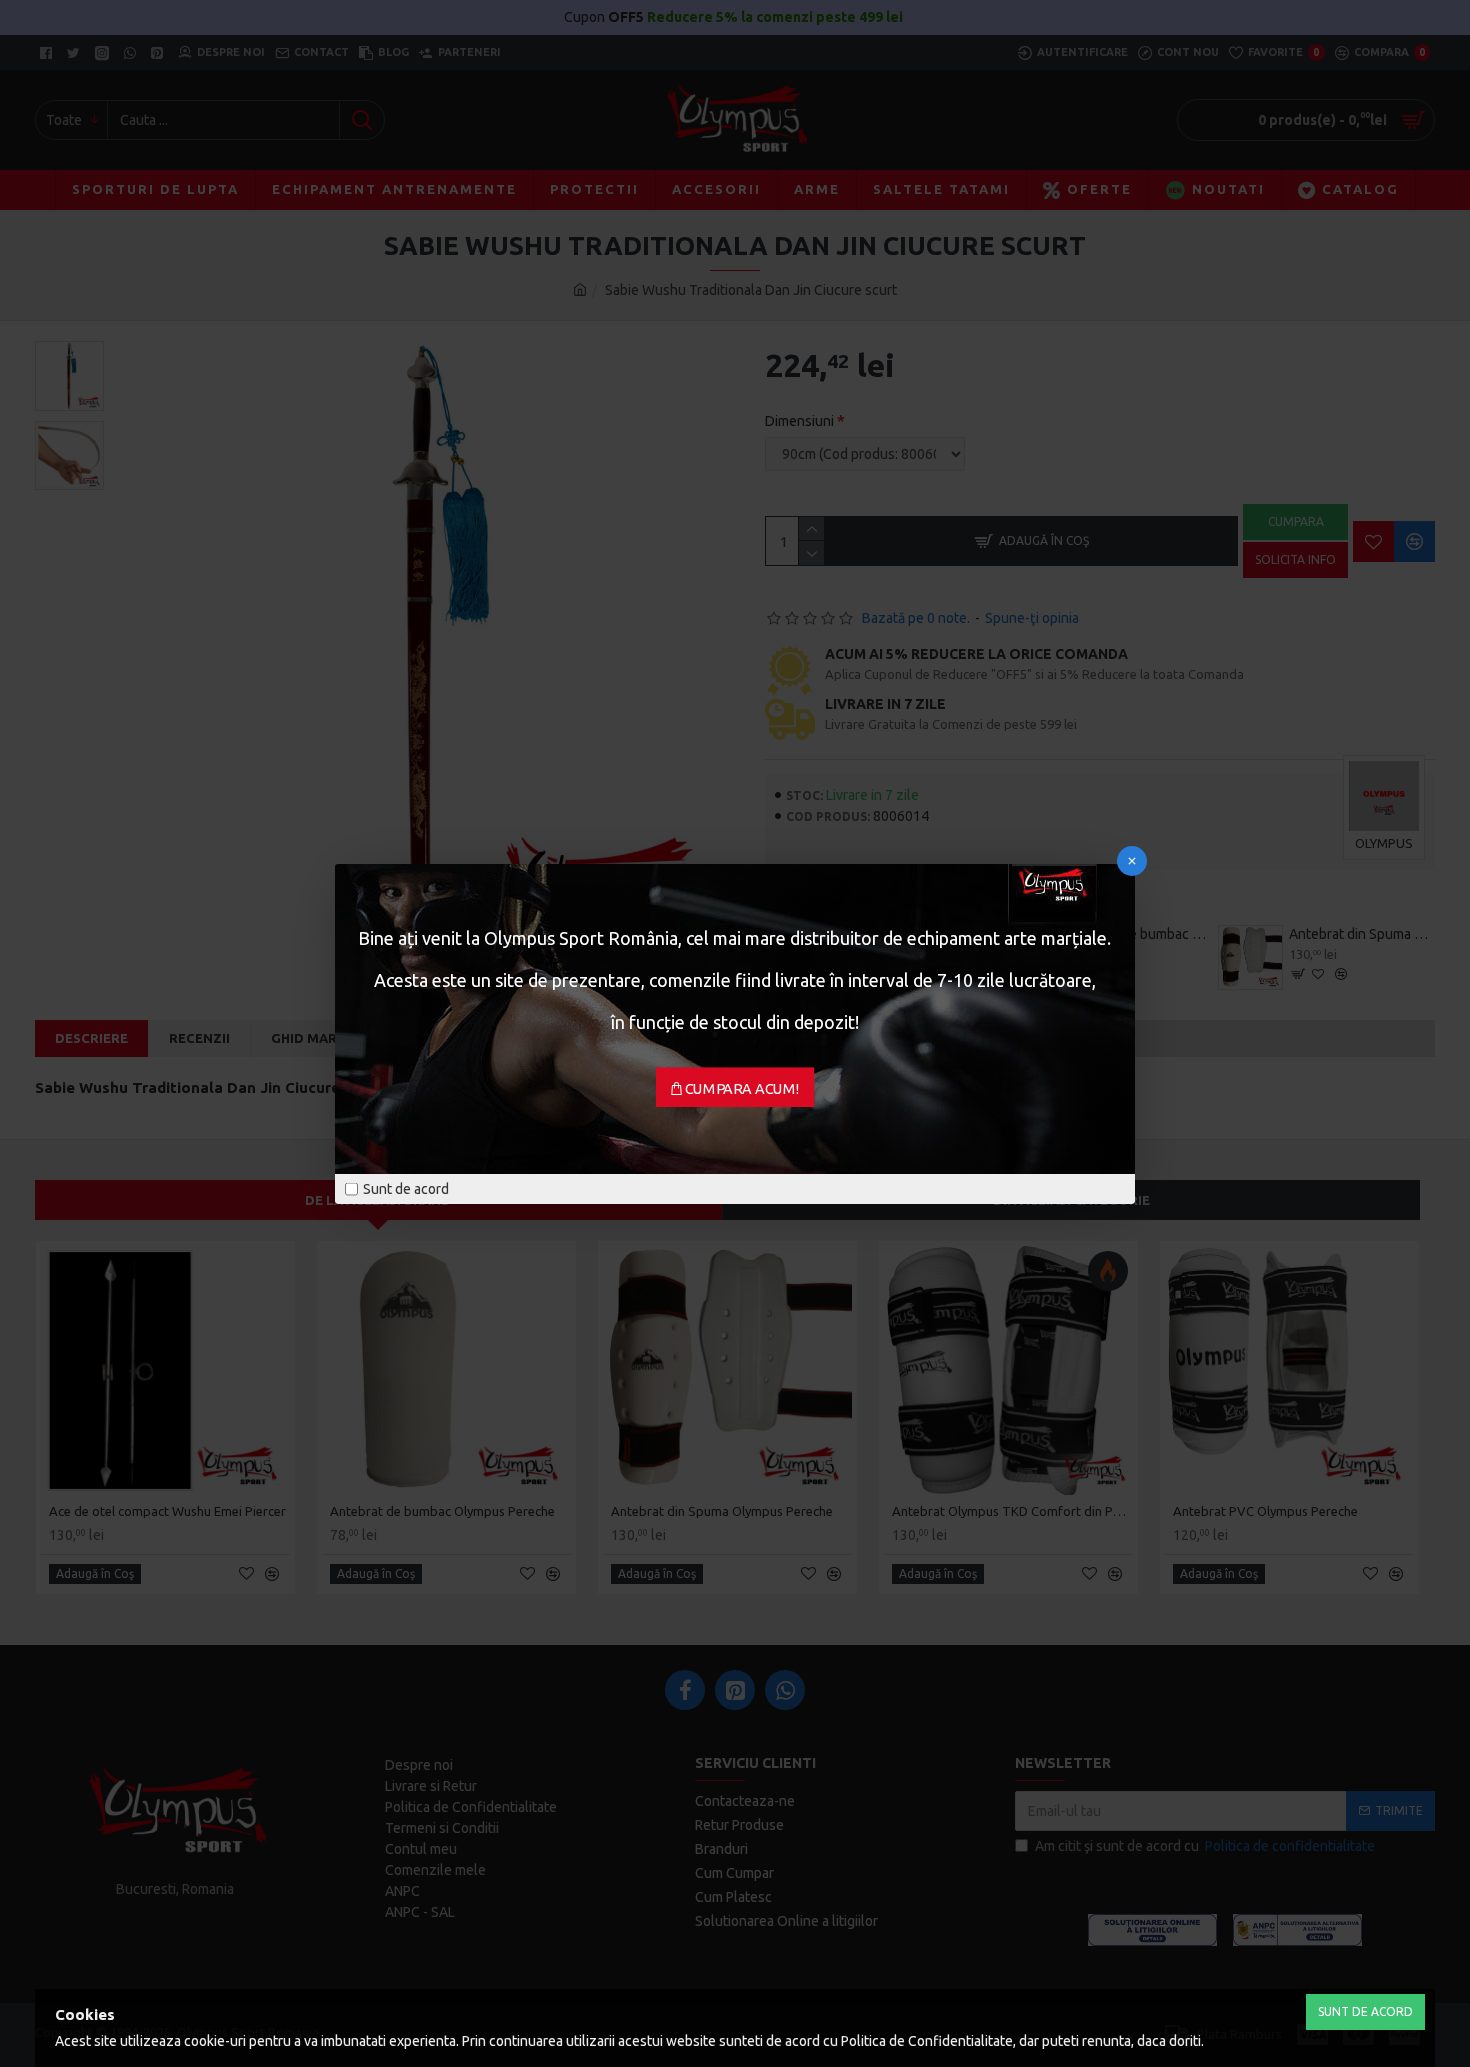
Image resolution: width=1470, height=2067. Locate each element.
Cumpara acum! (742, 1088)
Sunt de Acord (1365, 2011)
